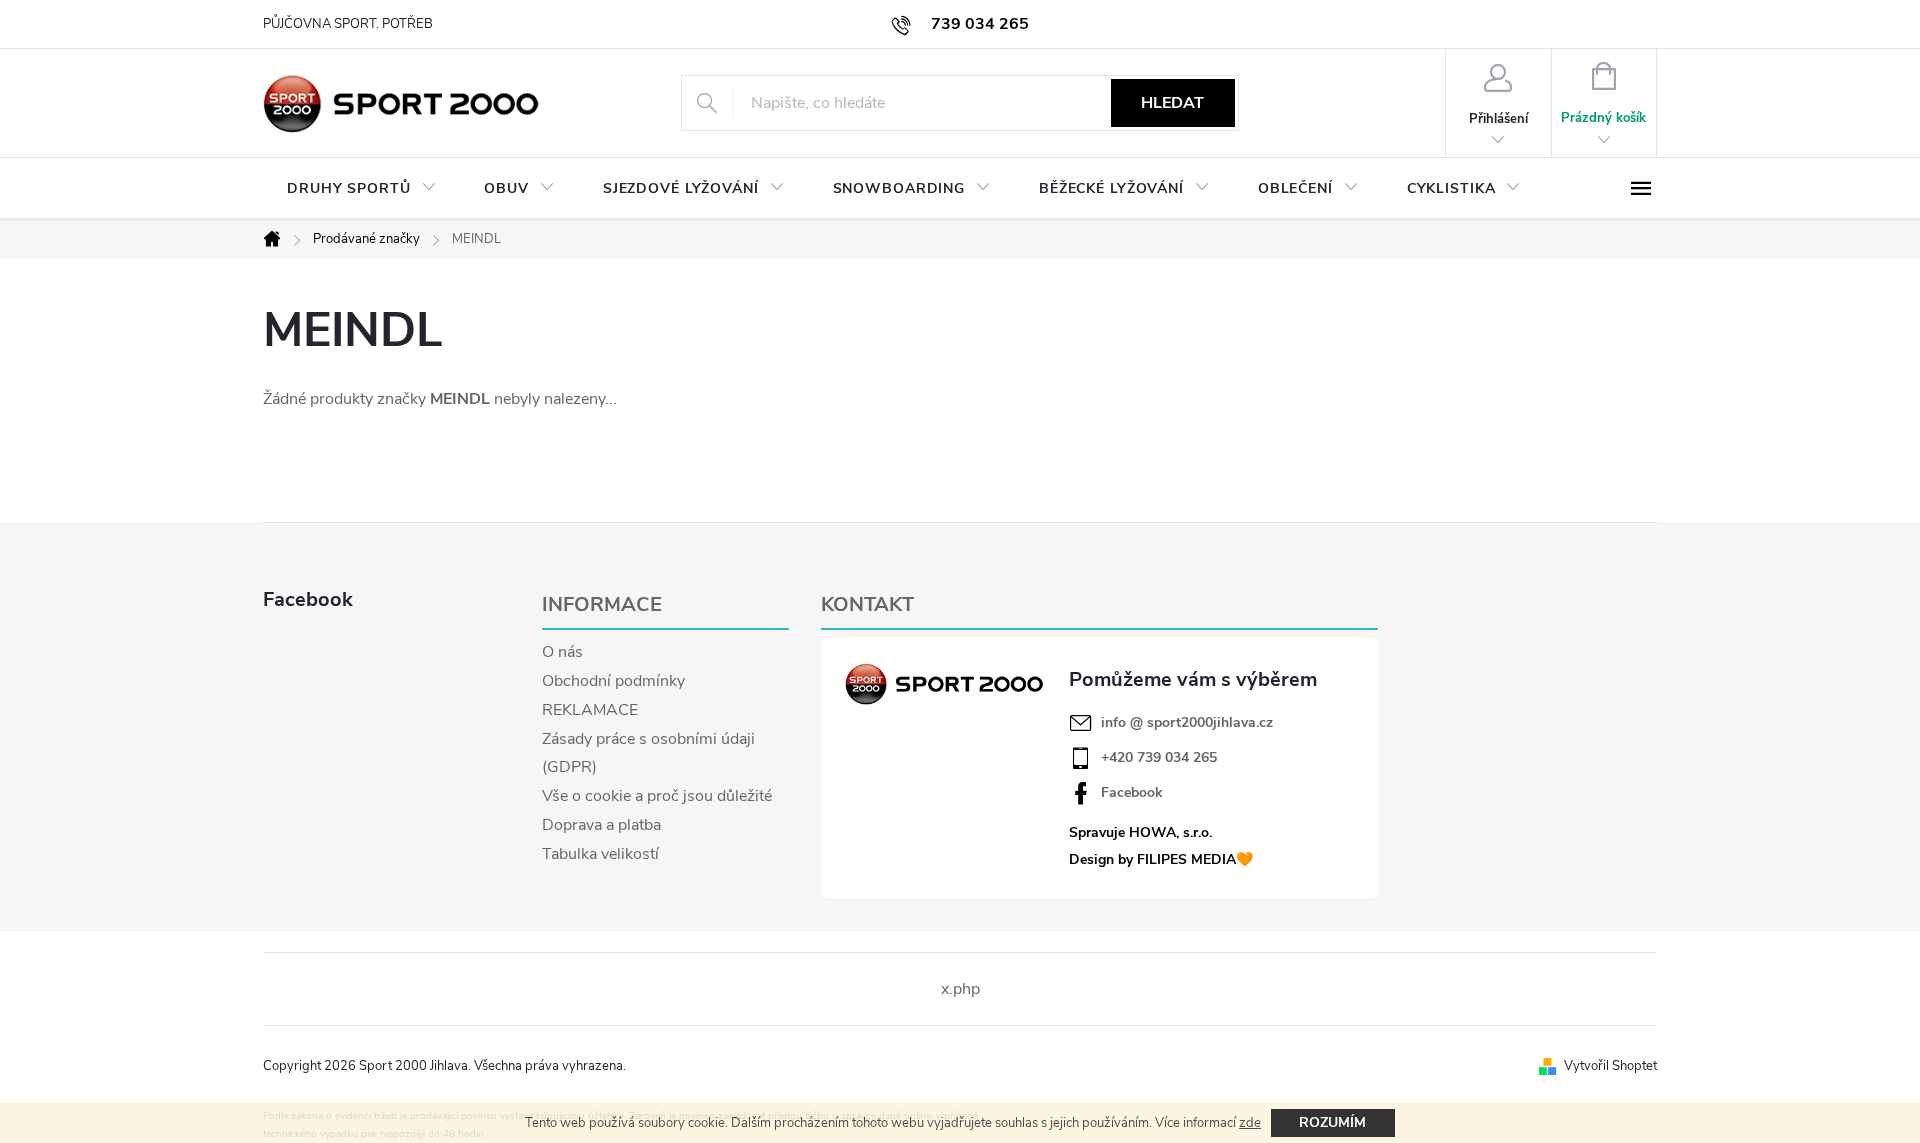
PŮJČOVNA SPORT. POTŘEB (348, 24)
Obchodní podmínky (613, 681)
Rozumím (1332, 1122)
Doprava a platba (601, 825)
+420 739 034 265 (1159, 758)
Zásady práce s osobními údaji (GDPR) (648, 753)
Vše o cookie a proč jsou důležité (657, 796)
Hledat (1172, 103)
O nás (562, 652)
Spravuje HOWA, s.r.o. (1140, 832)
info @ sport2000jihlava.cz (1187, 723)
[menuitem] (361, 189)
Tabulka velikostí (600, 854)
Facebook (1132, 793)
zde (1250, 1123)
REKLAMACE (590, 710)
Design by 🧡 (1161, 859)
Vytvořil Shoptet (1610, 1066)
